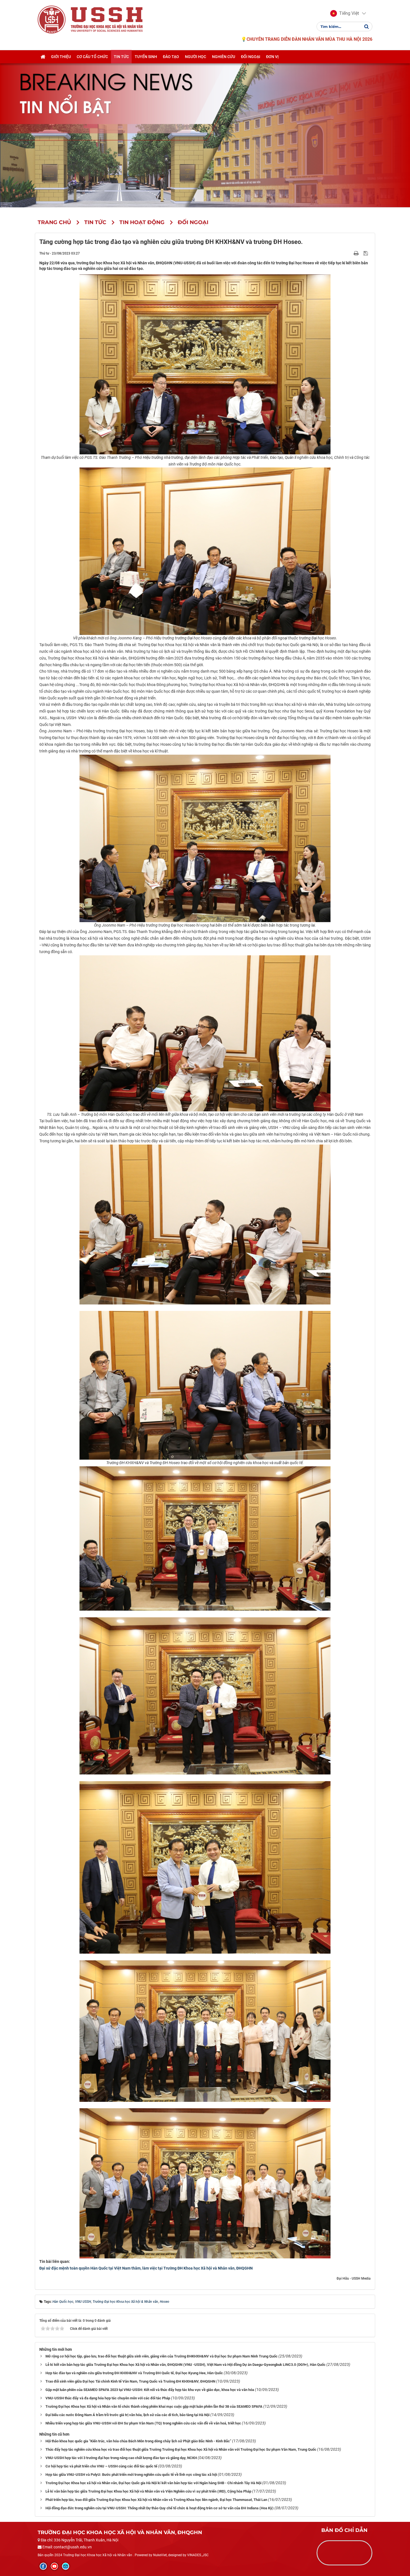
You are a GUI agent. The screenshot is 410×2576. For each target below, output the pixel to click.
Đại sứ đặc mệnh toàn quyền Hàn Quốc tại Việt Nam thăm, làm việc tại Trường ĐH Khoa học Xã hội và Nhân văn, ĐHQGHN (146, 2268)
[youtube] (54, 2566)
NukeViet (160, 2555)
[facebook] (43, 2566)
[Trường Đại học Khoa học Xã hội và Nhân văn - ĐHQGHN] (52, 19)
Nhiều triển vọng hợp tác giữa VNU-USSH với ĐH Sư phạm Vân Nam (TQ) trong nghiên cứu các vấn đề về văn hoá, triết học (143, 2423)
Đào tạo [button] (171, 57)
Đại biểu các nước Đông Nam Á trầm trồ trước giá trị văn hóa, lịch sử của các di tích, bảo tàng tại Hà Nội (127, 2415)
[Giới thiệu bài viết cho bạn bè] (350, 253)
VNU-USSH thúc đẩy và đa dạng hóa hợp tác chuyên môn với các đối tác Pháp (108, 2398)
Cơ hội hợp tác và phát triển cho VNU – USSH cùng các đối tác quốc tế (101, 2466)
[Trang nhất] (43, 57)
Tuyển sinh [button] (146, 57)
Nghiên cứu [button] (224, 57)
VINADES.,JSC (198, 2555)
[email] (66, 2566)
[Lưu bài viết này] (366, 253)
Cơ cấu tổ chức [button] (92, 57)
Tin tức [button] (121, 57)
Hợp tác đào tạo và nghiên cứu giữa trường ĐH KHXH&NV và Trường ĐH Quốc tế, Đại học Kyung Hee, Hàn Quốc (134, 2373)
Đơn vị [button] (272, 57)
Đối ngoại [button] (251, 57)
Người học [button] (196, 57)
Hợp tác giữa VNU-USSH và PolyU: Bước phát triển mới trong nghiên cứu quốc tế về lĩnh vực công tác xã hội (131, 2475)
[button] (345, 13)
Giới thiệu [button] (61, 57)
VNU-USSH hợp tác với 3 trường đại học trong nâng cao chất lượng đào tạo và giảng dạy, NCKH (121, 2458)
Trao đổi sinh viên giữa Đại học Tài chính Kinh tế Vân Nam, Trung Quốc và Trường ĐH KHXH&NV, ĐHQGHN (130, 2381)
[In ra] (357, 253)
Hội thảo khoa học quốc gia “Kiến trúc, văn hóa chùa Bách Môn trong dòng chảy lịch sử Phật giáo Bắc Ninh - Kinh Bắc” (138, 2441)
